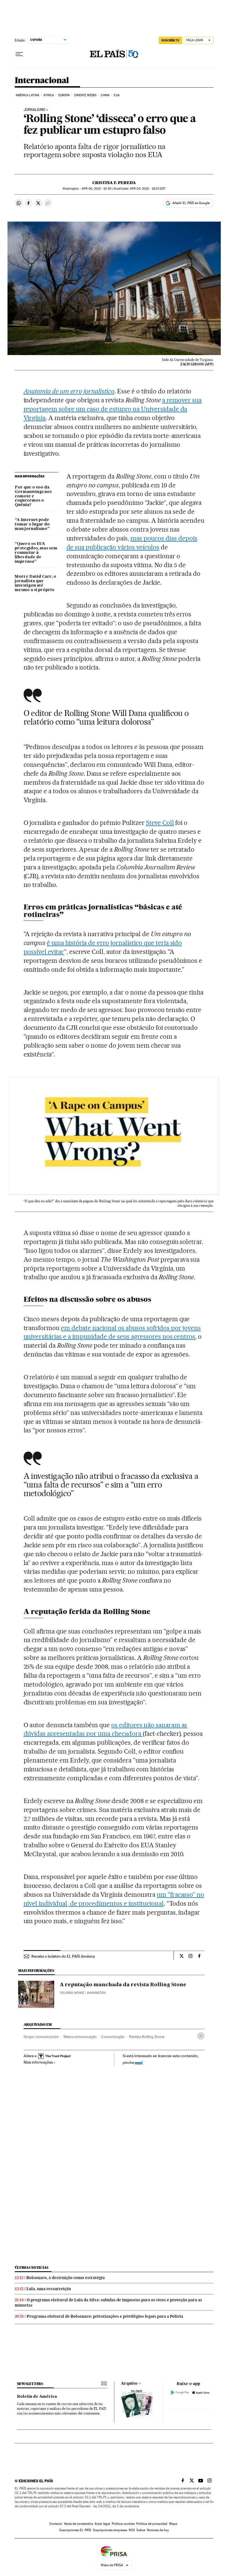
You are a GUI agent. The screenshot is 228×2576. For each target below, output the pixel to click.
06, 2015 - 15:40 (97, 189)
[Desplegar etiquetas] (201, 2036)
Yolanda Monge (72, 1993)
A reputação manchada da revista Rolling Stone (123, 1985)
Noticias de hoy (158, 2530)
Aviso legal (102, 2524)
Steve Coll (160, 823)
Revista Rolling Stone (147, 2037)
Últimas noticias (32, 2268)
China (105, 95)
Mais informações (38, 2062)
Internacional (42, 81)
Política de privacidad (152, 2524)
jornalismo (34, 110)
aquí (139, 2062)
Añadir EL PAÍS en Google (191, 203)
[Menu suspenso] (19, 54)
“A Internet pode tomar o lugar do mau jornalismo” (32, 524)
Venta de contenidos (78, 2524)
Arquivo (129, 2384)
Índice (141, 2530)
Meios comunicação (80, 2037)
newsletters (30, 2384)
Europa (64, 95)
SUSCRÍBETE (170, 40)
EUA (117, 95)
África (49, 95)
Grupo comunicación (41, 2037)
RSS (132, 2530)
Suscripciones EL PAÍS (75, 2530)
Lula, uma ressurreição (49, 2289)
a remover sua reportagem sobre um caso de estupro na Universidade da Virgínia (113, 409)
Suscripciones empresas (110, 2530)
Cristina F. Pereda (114, 183)
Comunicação (113, 2037)
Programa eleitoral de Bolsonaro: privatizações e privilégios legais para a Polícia (105, 2316)
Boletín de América (37, 2397)
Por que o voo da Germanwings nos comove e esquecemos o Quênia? (33, 496)
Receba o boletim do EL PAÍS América (63, 1956)
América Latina (27, 95)
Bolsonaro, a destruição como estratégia (66, 2278)
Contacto (56, 2524)
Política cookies (123, 2524)
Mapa (173, 2524)
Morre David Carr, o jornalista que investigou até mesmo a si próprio (35, 583)
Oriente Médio (85, 95)
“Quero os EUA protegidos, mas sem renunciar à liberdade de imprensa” (36, 553)
